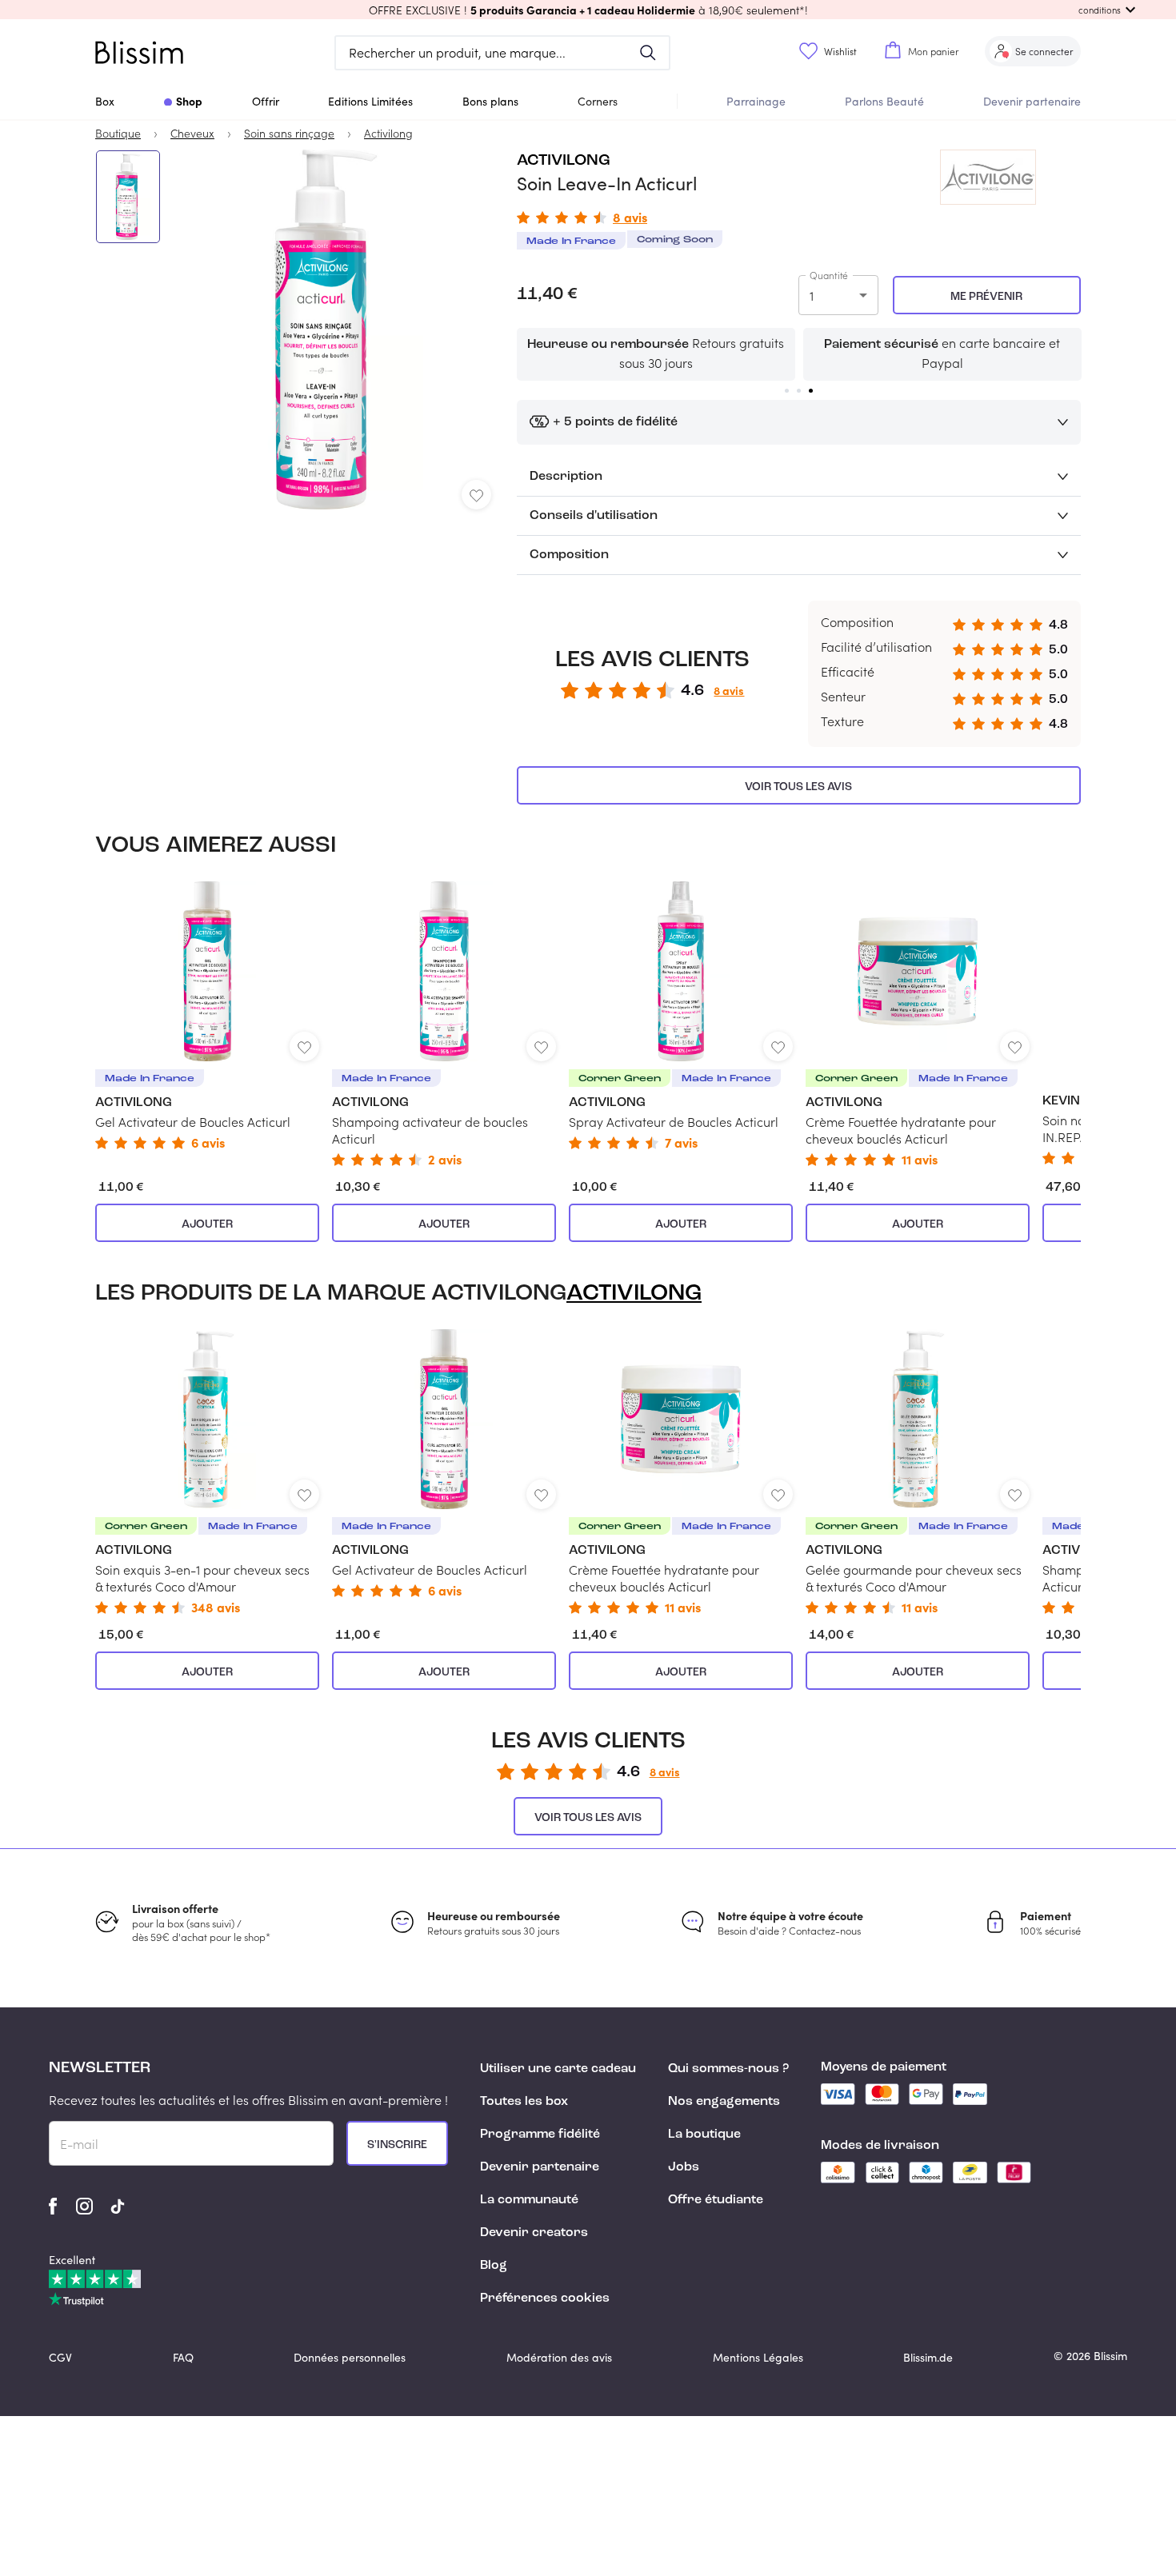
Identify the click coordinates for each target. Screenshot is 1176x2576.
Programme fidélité (540, 2135)
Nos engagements (724, 2102)
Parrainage (756, 101)
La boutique (704, 2135)
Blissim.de (928, 2357)
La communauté (529, 2200)
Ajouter (207, 1224)
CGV (60, 2357)
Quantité (829, 275)
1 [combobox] (812, 296)
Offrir (266, 101)
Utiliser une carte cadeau (558, 2069)
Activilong (564, 161)
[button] (588, 10)
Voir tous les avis (798, 787)
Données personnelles (350, 2357)
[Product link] (207, 1015)
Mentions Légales (758, 2357)
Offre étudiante (716, 2200)
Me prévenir (986, 297)
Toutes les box (524, 2102)
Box (105, 101)
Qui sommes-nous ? (728, 2069)
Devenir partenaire (1032, 101)
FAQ (183, 2357)
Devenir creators (534, 2233)
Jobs (684, 2167)
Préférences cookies (545, 2298)
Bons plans (490, 101)
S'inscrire (397, 2145)
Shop (189, 101)
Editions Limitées (370, 101)
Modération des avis (559, 2357)
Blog (494, 2266)
